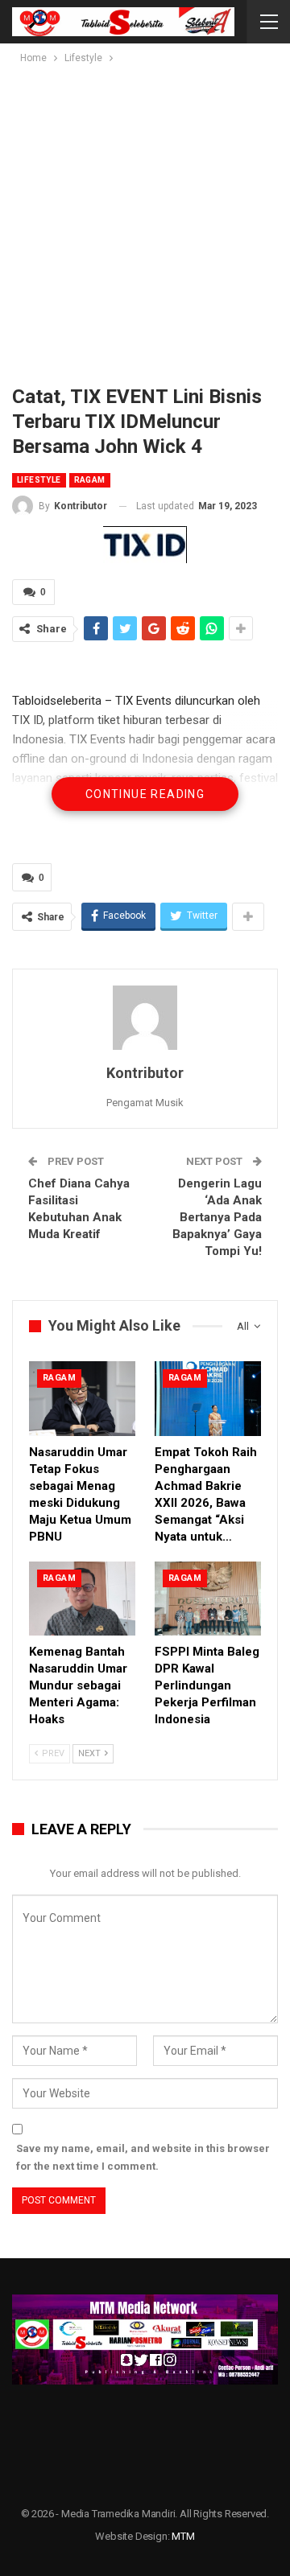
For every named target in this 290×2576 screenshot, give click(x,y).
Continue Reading (145, 794)
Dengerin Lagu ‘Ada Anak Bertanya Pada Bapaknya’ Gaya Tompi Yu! (217, 1217)
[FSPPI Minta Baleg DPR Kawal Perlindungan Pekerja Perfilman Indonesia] (208, 1599)
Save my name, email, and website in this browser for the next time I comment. (143, 2157)
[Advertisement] (145, 220)
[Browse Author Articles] (145, 1018)
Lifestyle (39, 480)
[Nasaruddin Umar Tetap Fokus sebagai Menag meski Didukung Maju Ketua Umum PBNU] (82, 1398)
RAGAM (90, 480)
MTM (183, 2536)
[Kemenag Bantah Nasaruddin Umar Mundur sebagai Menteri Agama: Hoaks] (82, 1599)
